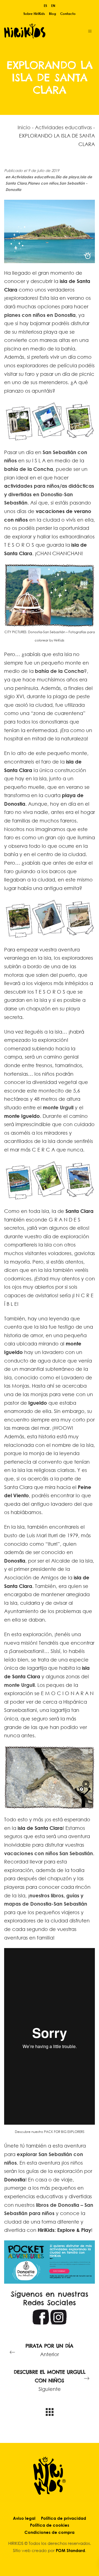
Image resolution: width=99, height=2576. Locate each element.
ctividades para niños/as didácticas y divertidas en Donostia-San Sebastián (49, 494)
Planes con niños (43, 183)
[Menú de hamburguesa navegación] (90, 31)
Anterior (50, 2350)
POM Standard (70, 2550)
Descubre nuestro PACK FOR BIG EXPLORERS (50, 2132)
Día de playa (67, 177)
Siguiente (50, 2380)
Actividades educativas (63, 127)
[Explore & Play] (41, 31)
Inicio (24, 127)
